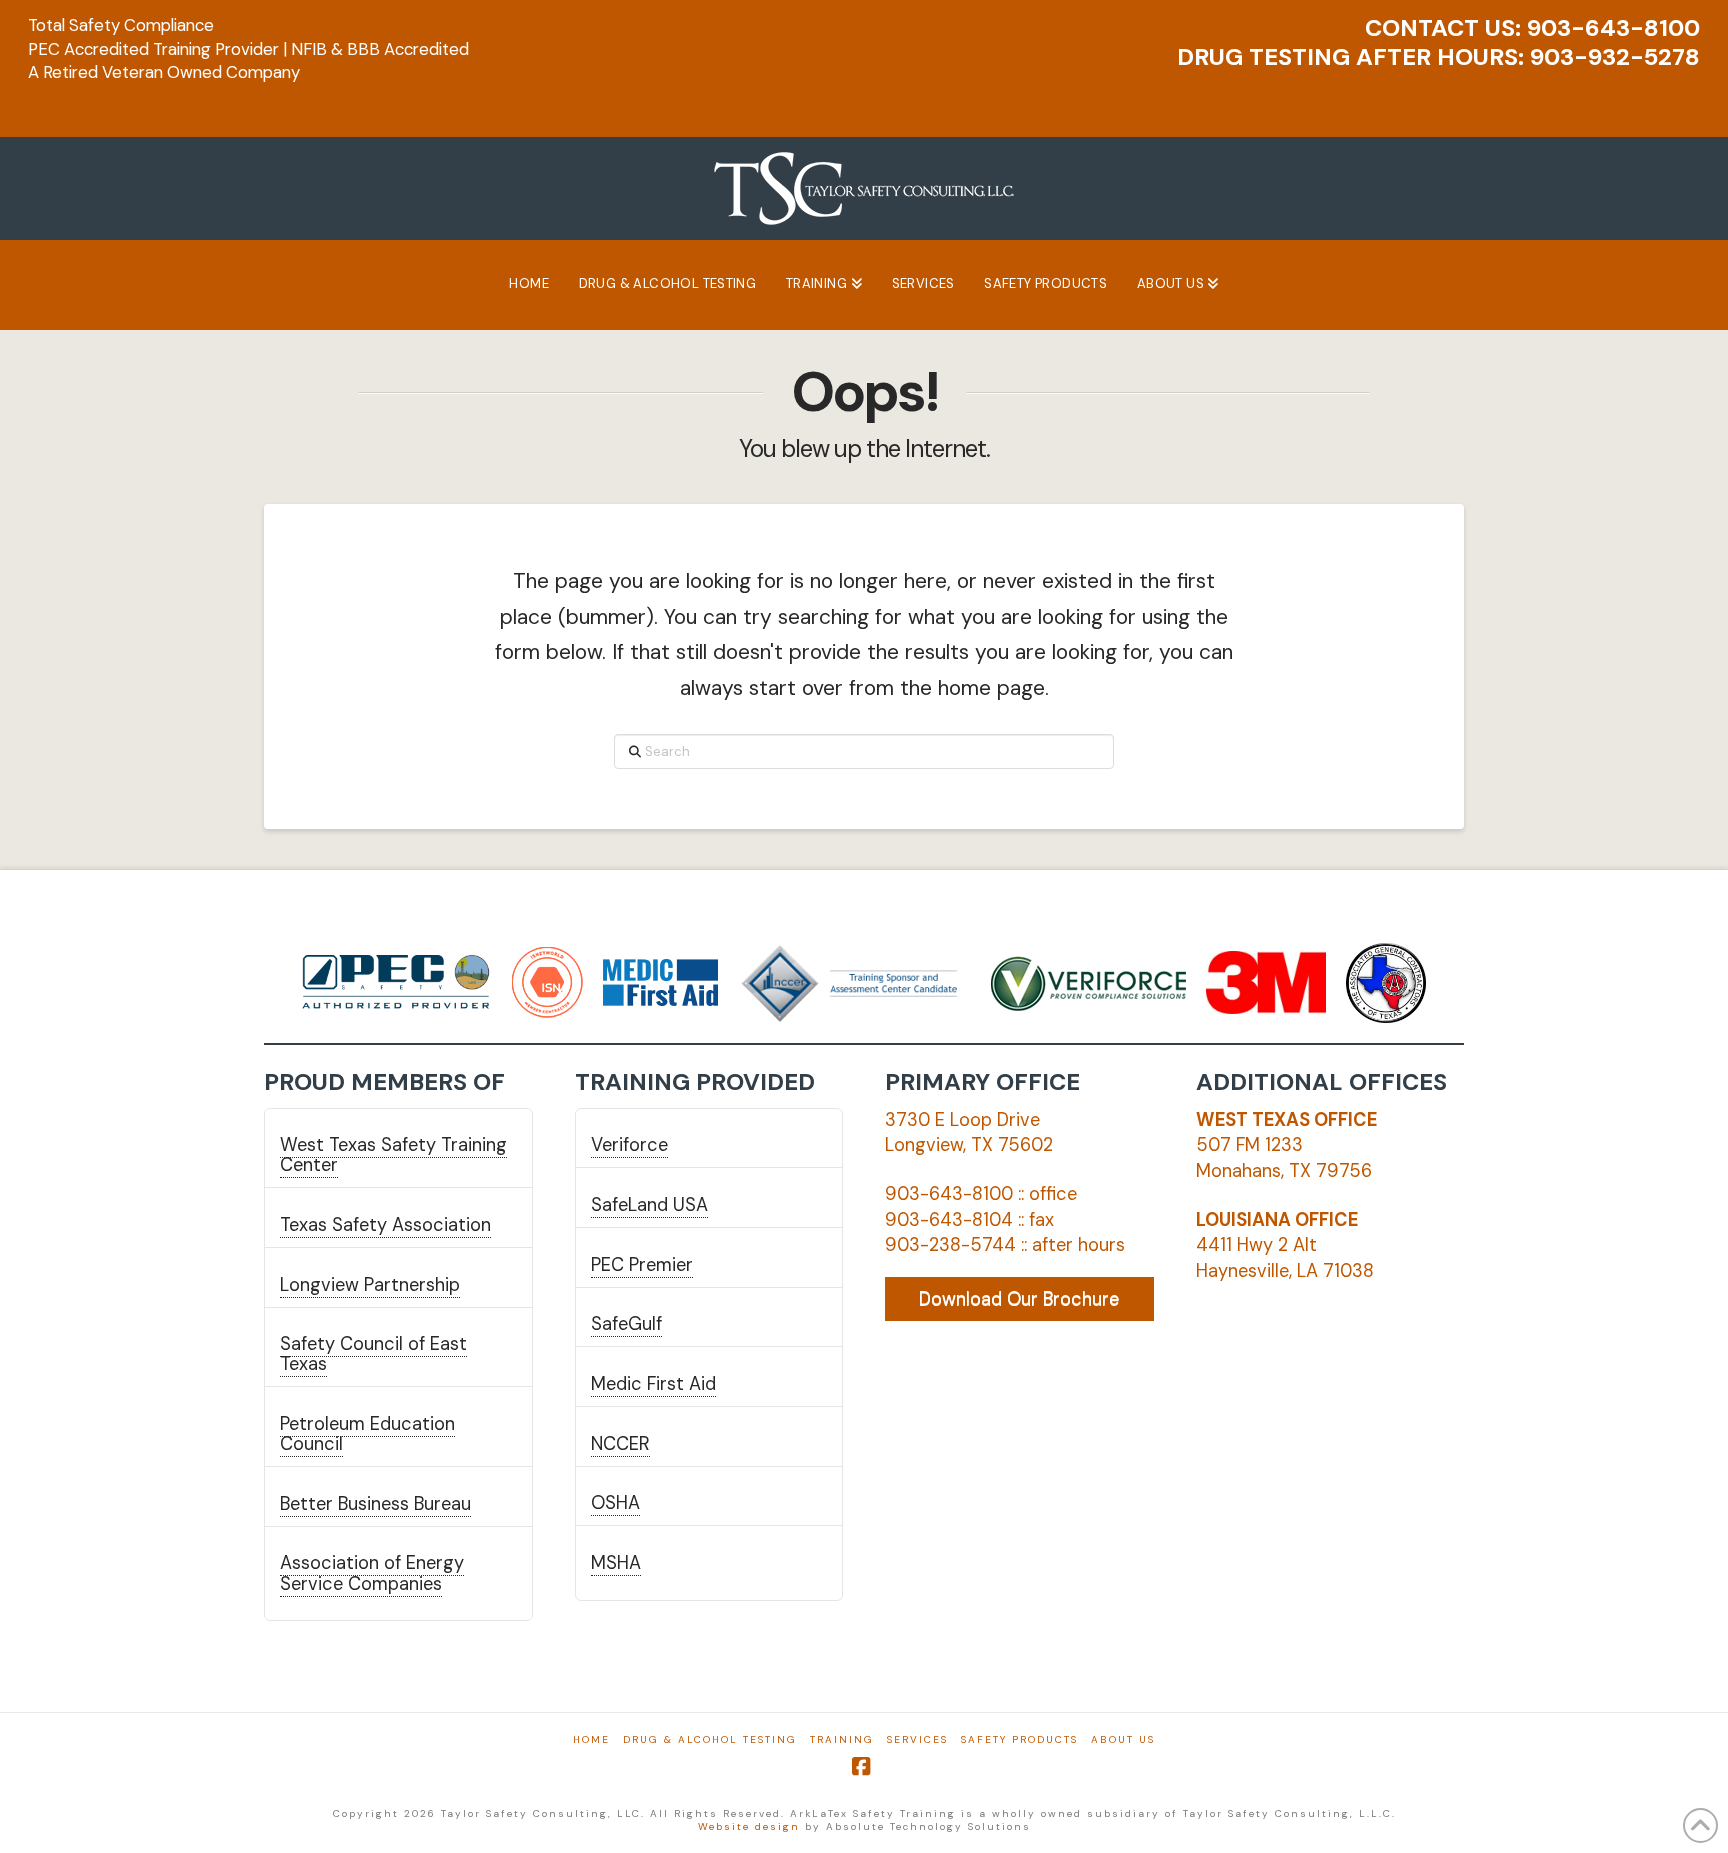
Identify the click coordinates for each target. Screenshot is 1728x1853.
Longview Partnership (370, 1285)
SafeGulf (626, 1324)
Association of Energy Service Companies (372, 1573)
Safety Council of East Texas (373, 1354)
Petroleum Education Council (367, 1434)
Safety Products (1019, 1739)
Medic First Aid (653, 1384)
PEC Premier (642, 1265)
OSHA (615, 1503)
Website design (749, 1826)
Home (591, 1739)
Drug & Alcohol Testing (710, 1739)
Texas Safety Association (385, 1225)
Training (842, 1739)
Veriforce (629, 1145)
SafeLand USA (649, 1205)
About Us (1123, 1739)
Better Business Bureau (375, 1504)
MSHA (616, 1563)
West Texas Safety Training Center (393, 1155)
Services (917, 1739)
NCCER (620, 1444)
